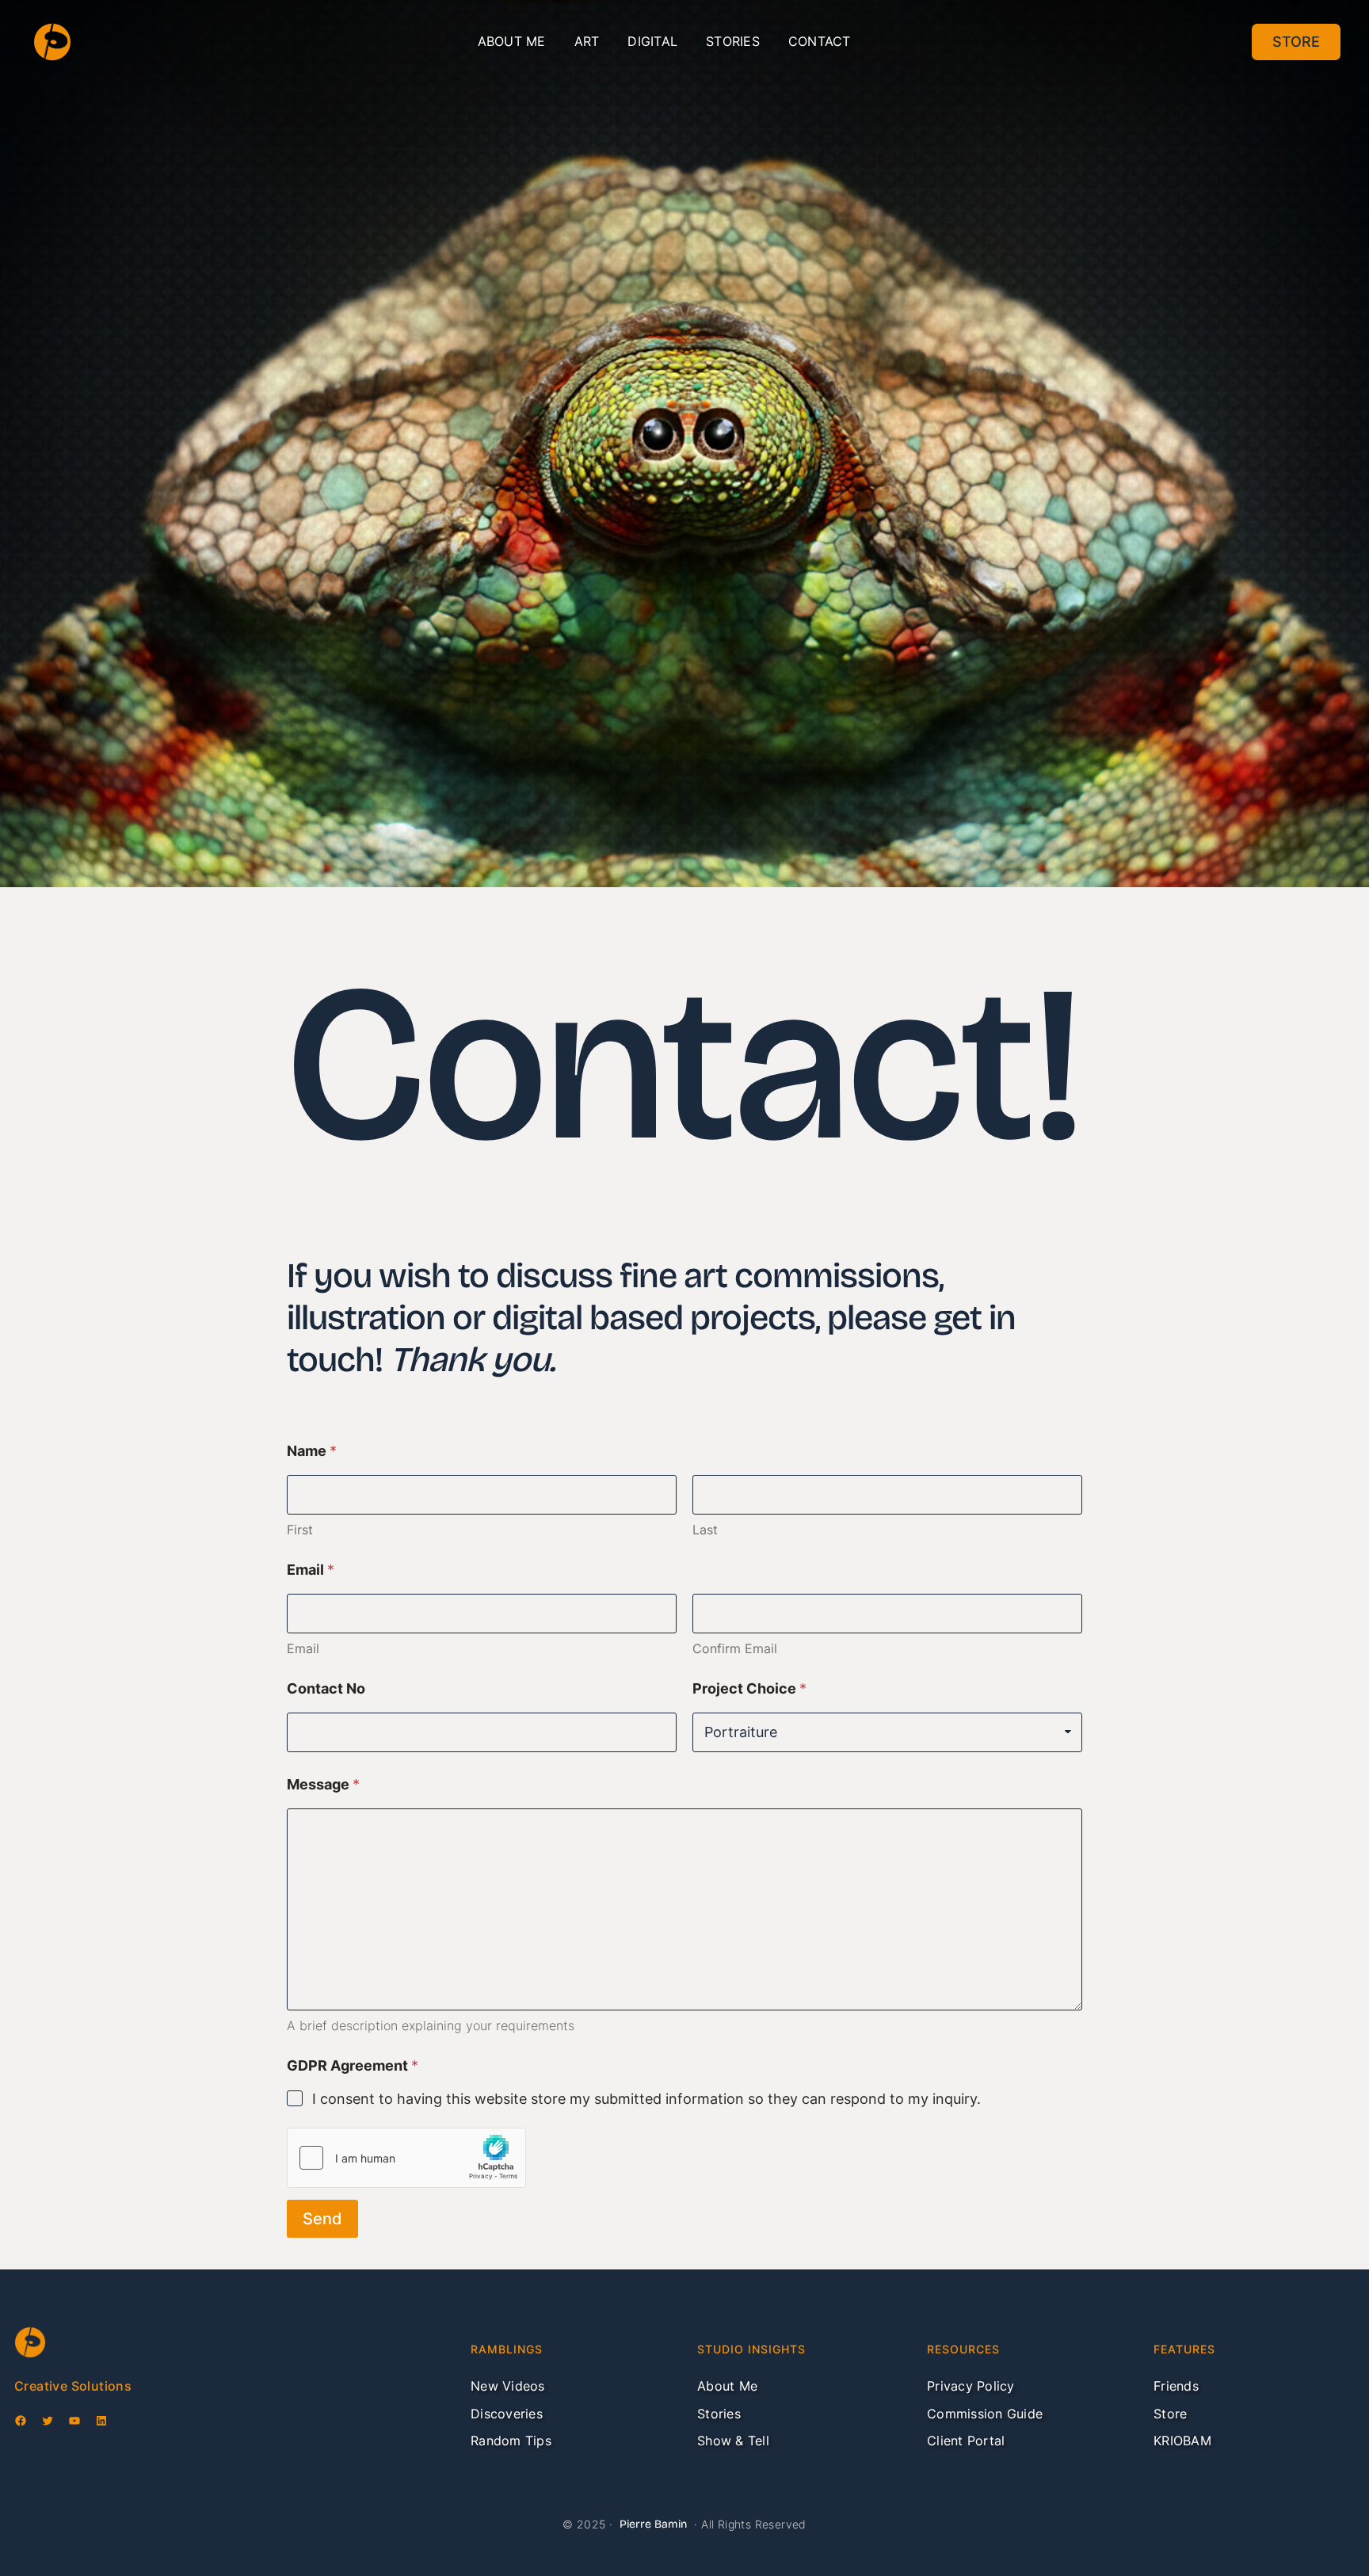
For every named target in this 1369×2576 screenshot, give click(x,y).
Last (705, 1530)
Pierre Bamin (653, 2524)
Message (323, 1784)
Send (322, 2219)
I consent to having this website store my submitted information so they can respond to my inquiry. (646, 2099)
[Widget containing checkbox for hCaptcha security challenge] (406, 2158)
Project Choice (749, 1688)
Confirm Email (735, 1649)
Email (303, 1649)
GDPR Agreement (353, 2065)
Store (1296, 42)
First (300, 1530)
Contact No (326, 1688)
